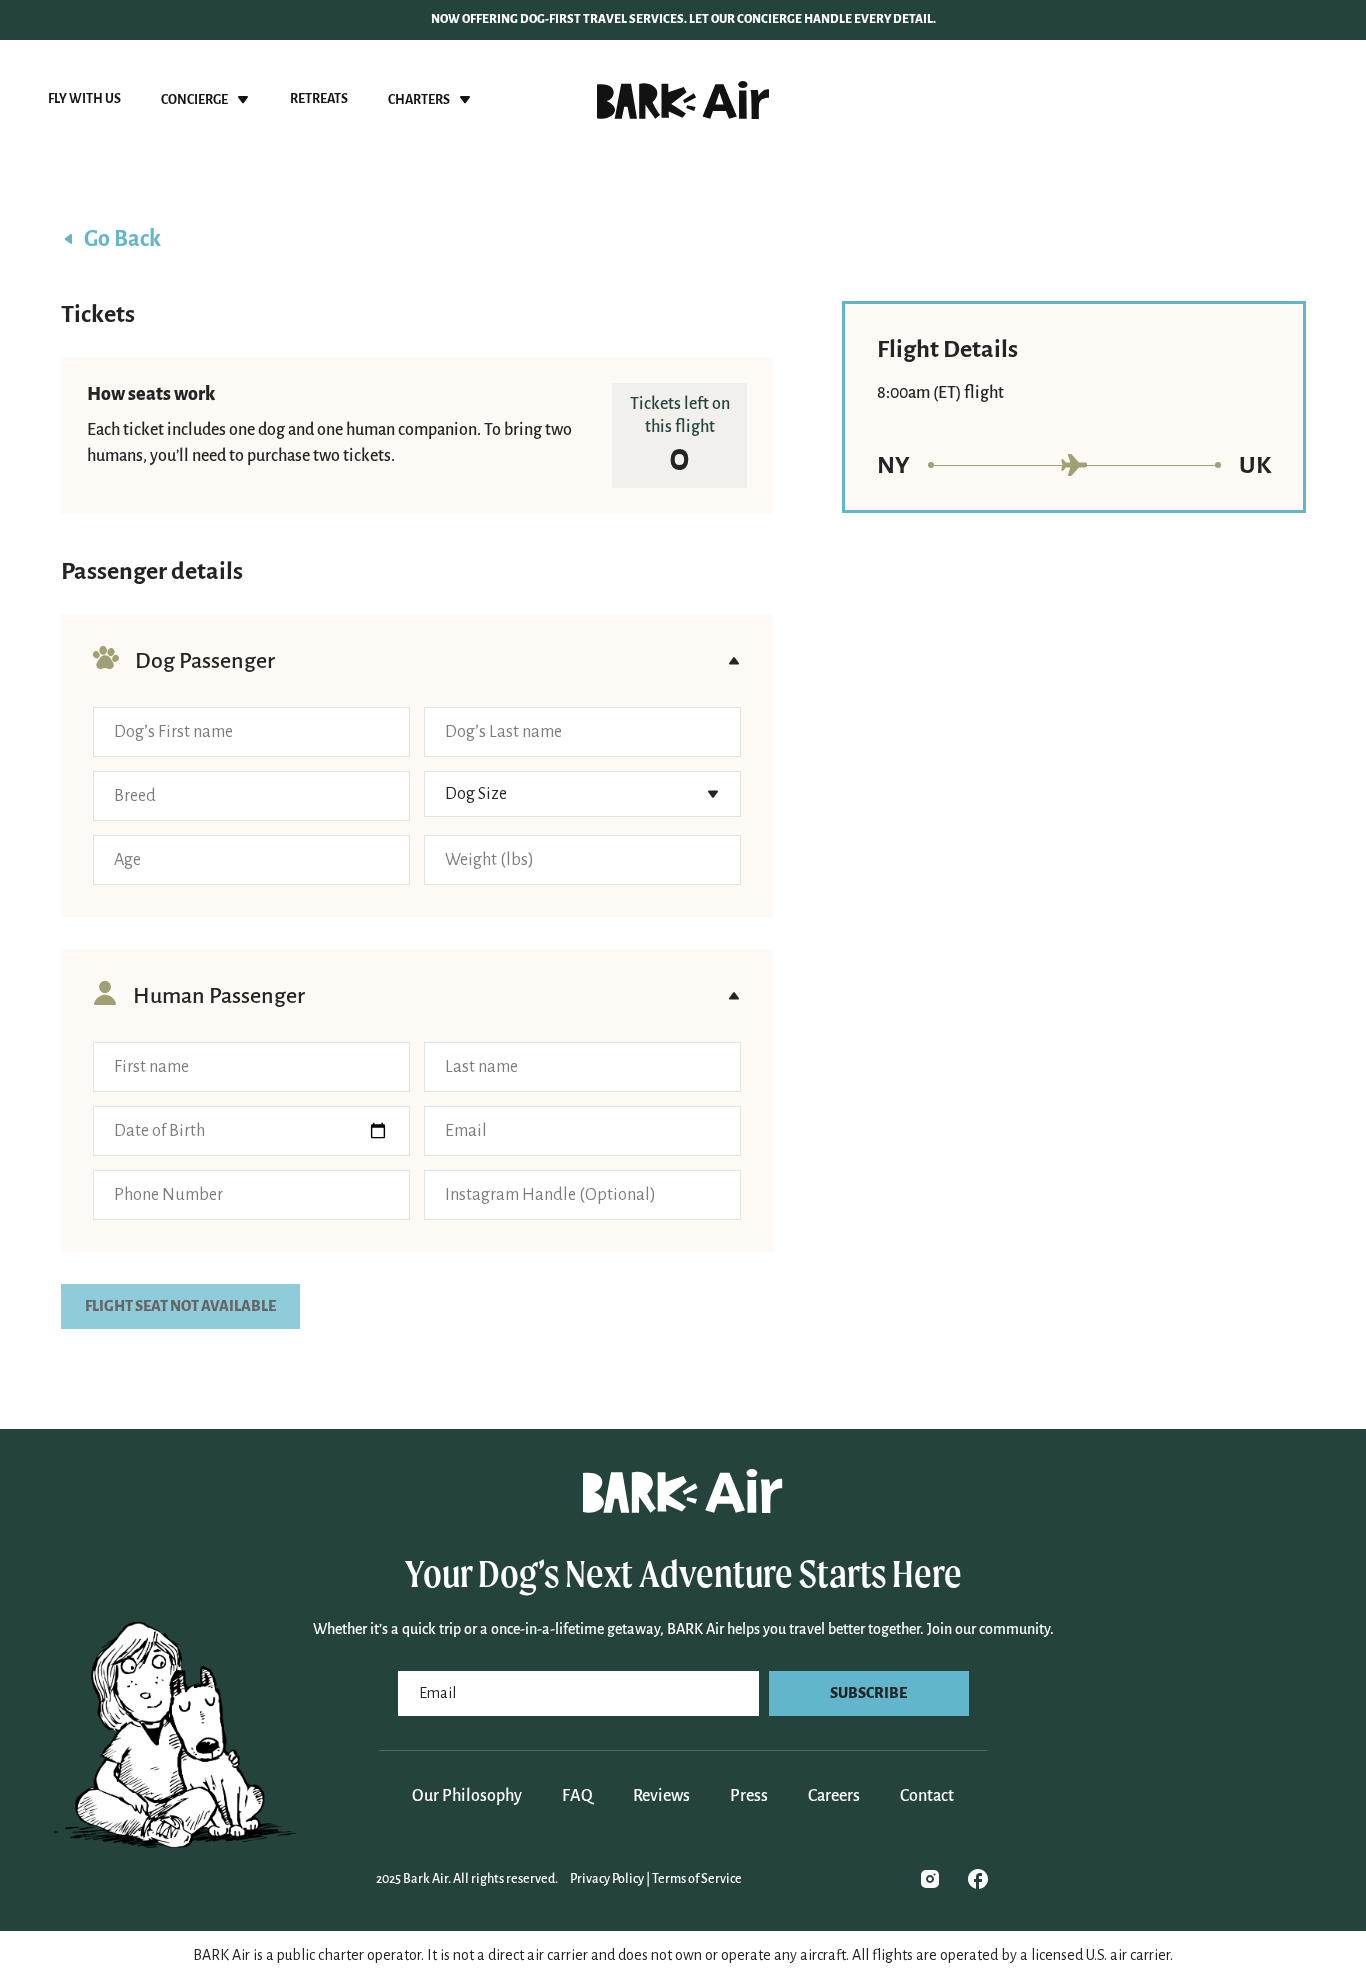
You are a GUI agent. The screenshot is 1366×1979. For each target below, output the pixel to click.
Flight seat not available (180, 1306)
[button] (205, 99)
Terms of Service (697, 1879)
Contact (927, 1796)
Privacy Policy (607, 1879)
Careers (834, 1796)
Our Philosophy (467, 1796)
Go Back (122, 239)
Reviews (661, 1796)
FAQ (577, 1796)
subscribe (868, 1693)
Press (749, 1796)
